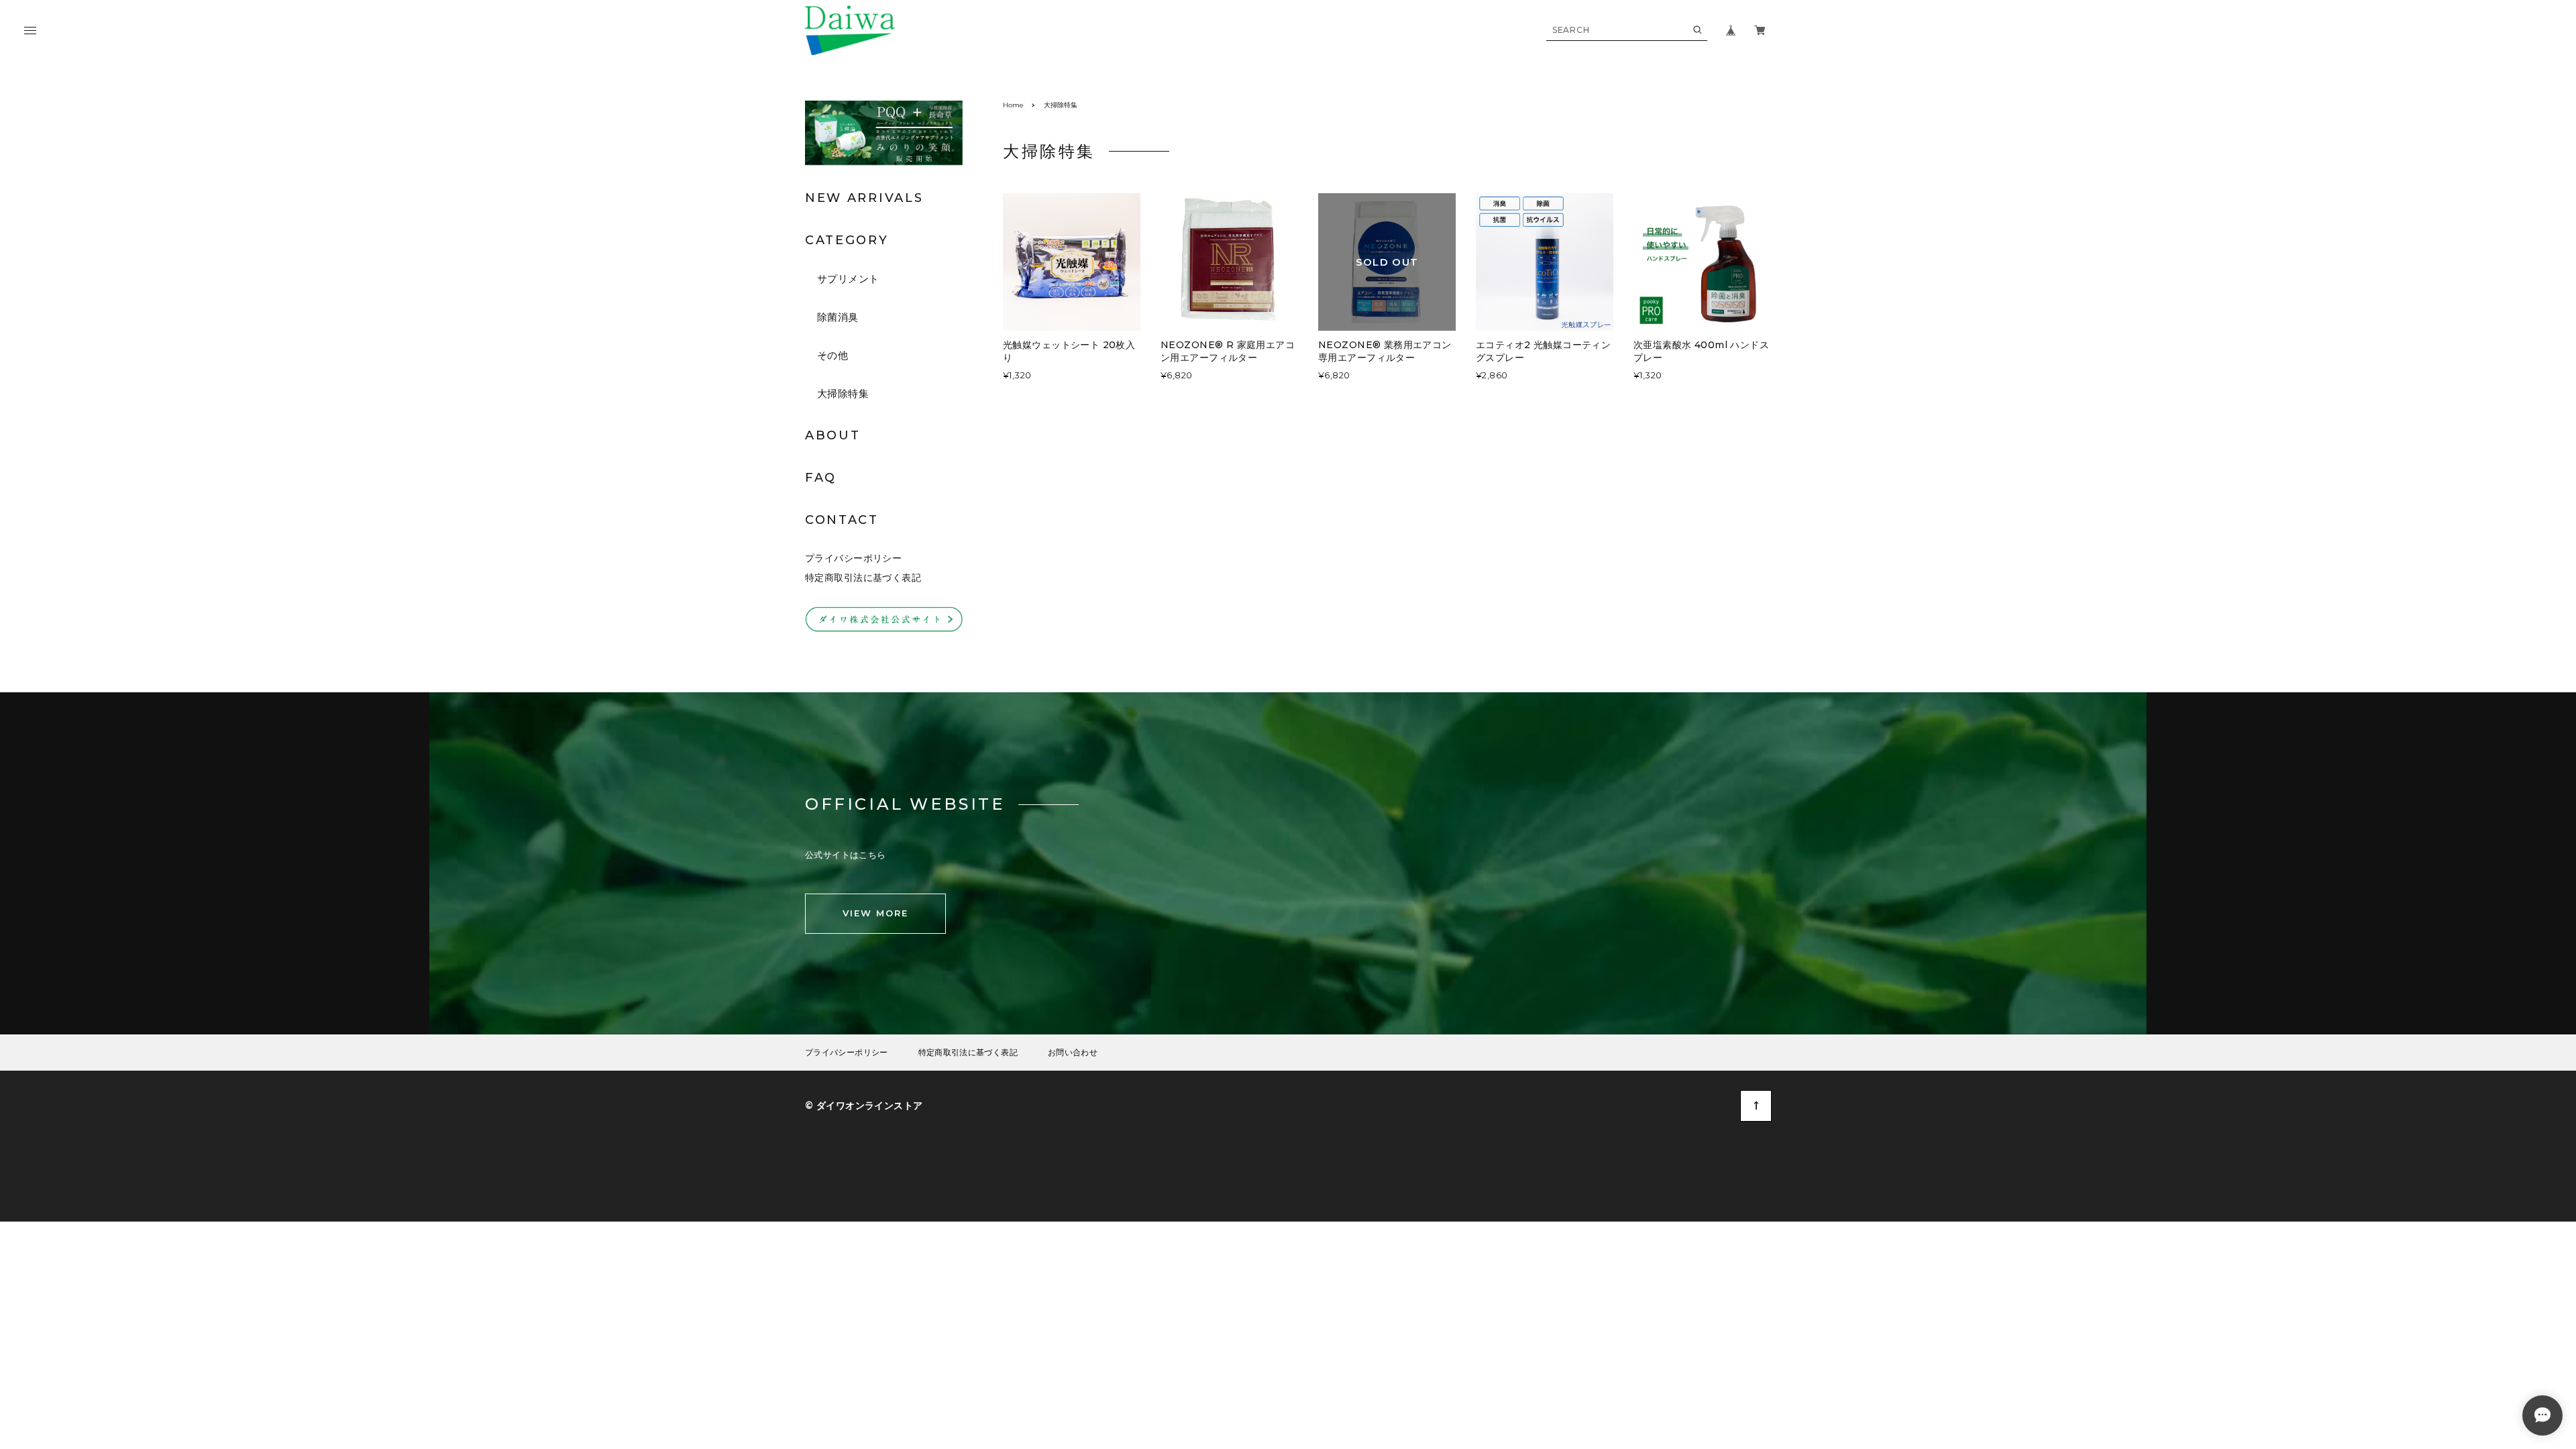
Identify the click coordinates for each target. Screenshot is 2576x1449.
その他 (833, 355)
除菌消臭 (838, 317)
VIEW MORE (875, 913)
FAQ (821, 478)
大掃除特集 (843, 393)
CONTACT (842, 520)
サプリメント (848, 279)
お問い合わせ (1073, 1053)
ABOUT (833, 435)
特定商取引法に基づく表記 (863, 578)
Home (1013, 105)
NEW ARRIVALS (864, 198)
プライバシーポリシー (853, 558)
